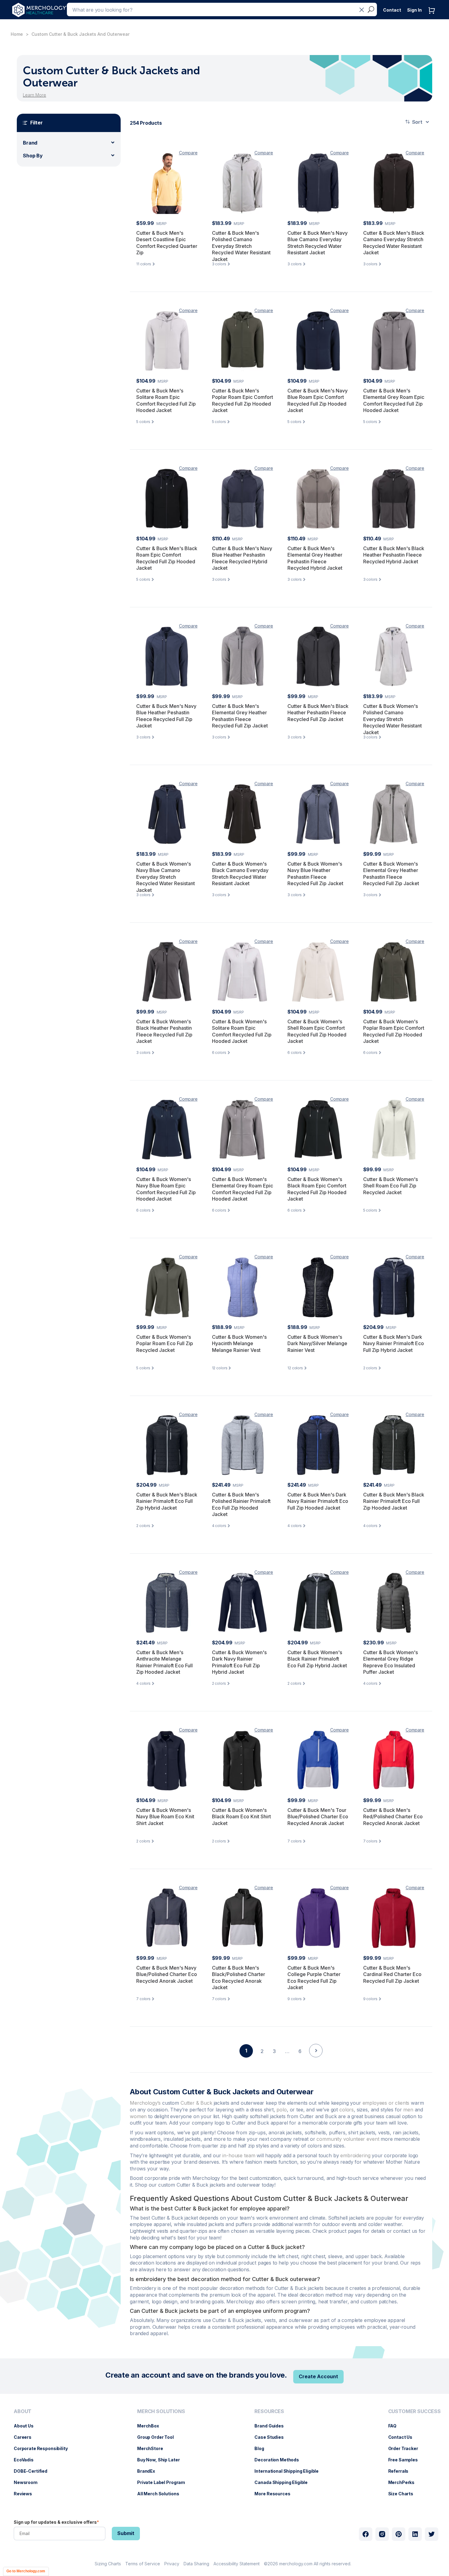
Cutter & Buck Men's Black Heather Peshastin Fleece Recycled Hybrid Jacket (394, 555)
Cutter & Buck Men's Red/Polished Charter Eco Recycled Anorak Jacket (393, 1817)
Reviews (26, 2494)
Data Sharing (196, 2564)
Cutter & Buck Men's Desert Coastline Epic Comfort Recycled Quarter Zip (167, 243)
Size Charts (404, 2494)
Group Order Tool (159, 2437)
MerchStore (153, 2448)
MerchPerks (405, 2482)
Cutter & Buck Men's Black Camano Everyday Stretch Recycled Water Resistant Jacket (394, 243)
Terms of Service (143, 2564)
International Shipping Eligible (290, 2471)
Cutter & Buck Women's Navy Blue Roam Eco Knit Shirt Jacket (165, 1817)
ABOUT (23, 2411)
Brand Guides (272, 2426)
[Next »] (316, 2061)
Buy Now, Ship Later (161, 2460)
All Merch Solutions (161, 2494)
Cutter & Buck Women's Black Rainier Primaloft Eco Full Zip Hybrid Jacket (317, 1659)
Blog (262, 2448)
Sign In (414, 10)
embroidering (355, 2155)
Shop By (33, 156)
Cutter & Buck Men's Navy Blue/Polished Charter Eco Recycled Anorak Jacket (167, 1974)
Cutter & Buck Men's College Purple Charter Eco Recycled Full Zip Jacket (314, 1978)
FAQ (396, 2426)
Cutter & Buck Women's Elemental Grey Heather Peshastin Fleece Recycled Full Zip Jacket (391, 874)
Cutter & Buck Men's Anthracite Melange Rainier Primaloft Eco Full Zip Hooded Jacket (164, 1662)
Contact (392, 10)
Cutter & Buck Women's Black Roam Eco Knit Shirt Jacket (241, 1817)
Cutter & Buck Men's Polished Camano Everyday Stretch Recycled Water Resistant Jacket (241, 246)
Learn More (35, 95)
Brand (30, 143)
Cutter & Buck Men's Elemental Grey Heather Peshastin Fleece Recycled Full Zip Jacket (240, 716)
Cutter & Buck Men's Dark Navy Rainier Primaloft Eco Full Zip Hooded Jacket (318, 1501)
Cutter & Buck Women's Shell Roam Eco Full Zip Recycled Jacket (391, 1186)
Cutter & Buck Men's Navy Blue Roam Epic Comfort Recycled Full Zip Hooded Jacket (318, 401)
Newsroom (29, 2482)
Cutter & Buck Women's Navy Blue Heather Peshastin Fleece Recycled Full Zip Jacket (315, 874)
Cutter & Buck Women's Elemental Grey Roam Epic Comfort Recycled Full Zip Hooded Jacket (243, 1189)
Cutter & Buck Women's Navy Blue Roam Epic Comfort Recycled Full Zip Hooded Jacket (166, 1189)
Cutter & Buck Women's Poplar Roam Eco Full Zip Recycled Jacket (165, 1343)
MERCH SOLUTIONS (161, 2411)
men (408, 2110)
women (138, 2116)
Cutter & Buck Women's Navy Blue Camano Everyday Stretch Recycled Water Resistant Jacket (166, 877)
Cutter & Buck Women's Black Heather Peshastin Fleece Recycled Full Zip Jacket (164, 1031)
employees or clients (386, 2103)
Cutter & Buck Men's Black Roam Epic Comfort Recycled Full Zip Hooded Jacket (167, 558)
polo (281, 2110)
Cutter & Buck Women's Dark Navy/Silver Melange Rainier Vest (317, 1343)
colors (347, 2110)
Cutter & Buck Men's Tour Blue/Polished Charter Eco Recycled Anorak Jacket (318, 1817)
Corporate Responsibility (44, 2448)
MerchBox (151, 2426)
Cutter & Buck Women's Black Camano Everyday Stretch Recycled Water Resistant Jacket (240, 874)
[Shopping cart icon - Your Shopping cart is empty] (433, 17)
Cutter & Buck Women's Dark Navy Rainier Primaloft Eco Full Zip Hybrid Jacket (239, 1662)
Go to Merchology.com (26, 2571)
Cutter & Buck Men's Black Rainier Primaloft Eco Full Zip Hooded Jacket (394, 1501)
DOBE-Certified (34, 2471)
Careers (26, 2437)
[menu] (42, 2455)
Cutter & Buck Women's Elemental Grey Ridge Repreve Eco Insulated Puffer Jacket (391, 1662)
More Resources (275, 2494)
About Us (27, 2426)
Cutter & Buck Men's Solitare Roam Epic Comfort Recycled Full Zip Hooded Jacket (166, 401)
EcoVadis (27, 2460)
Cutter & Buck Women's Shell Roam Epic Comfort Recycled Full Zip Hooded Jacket (317, 1031)
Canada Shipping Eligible (284, 2482)
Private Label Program (164, 2482)
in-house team (239, 2155)
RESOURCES (269, 2411)
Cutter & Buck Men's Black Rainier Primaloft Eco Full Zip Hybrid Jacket (167, 1501)
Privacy (172, 2564)
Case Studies (272, 2437)
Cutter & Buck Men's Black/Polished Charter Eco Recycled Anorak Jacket (239, 1978)
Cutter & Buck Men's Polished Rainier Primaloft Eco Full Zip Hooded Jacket (241, 1505)
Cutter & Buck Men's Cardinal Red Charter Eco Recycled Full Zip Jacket (392, 1974)
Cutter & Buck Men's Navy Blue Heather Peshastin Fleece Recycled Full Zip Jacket (166, 716)
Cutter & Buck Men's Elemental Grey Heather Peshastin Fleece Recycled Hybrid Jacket (315, 558)
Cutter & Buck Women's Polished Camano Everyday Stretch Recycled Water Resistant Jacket (392, 719)
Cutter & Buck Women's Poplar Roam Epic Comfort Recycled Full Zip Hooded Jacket (394, 1031)
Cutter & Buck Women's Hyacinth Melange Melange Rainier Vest (239, 1343)
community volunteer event (348, 2139)
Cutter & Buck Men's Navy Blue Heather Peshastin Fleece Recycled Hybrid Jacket (242, 558)
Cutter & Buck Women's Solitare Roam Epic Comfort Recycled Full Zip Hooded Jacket (242, 1031)
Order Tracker (406, 2448)
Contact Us (403, 2437)
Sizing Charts (108, 2564)
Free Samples (406, 2460)
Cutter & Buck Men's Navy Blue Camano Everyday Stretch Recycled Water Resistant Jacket (318, 243)
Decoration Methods (280, 2460)
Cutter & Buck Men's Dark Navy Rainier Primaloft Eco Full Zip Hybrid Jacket (394, 1343)
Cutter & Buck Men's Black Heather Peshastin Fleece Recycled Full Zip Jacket (318, 713)
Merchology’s (145, 2103)
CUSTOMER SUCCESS (414, 2411)
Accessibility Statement (237, 2564)
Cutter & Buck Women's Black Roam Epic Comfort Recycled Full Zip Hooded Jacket (317, 1189)
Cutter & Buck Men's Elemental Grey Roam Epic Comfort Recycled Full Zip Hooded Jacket (394, 401)
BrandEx (149, 2471)
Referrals (402, 2471)
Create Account (318, 2376)
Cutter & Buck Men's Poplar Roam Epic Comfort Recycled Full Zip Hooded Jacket (243, 401)
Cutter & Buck (196, 2103)
